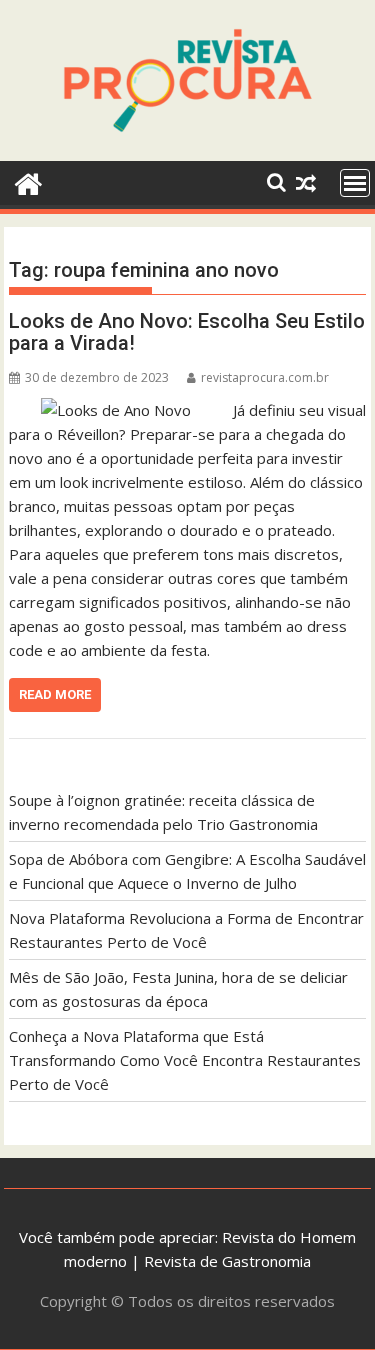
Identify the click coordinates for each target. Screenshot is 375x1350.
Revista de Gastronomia (227, 1261)
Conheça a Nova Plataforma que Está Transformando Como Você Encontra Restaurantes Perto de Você (185, 1060)
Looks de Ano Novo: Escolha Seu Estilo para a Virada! (187, 332)
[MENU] (355, 183)
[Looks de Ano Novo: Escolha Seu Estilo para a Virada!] (116, 410)
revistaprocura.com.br (265, 377)
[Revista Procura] (28, 181)
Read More (55, 694)
